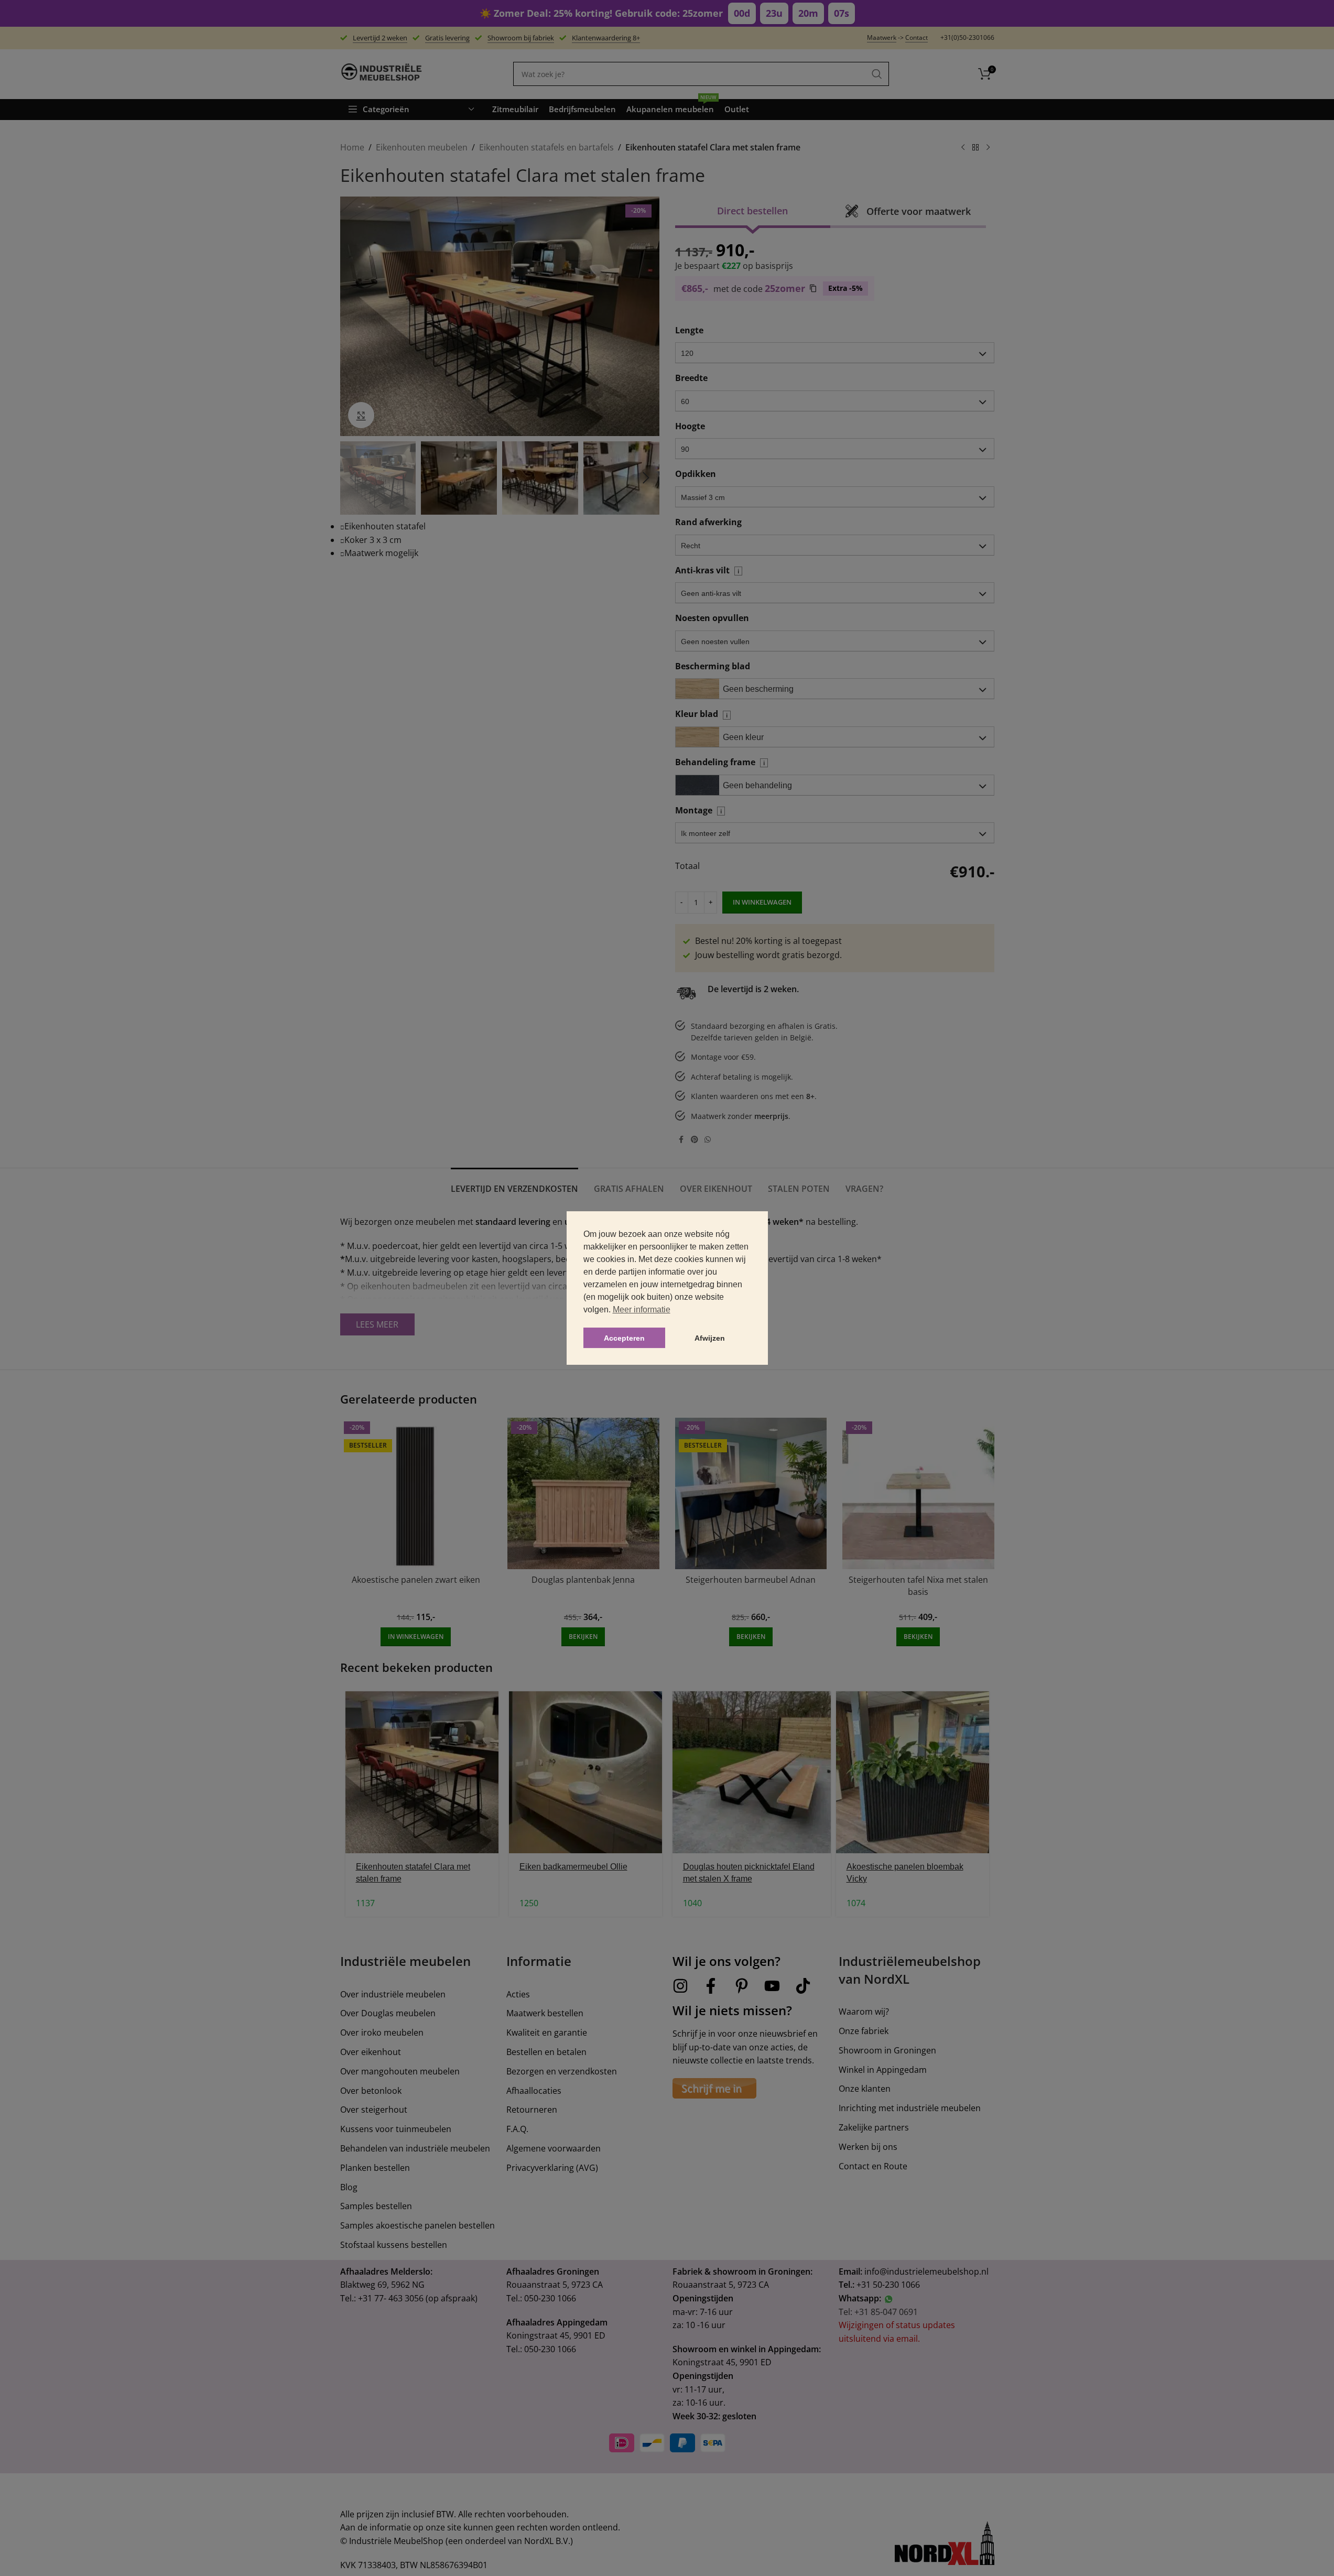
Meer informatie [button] (642, 1309)
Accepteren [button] (624, 1338)
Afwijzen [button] (710, 1338)
